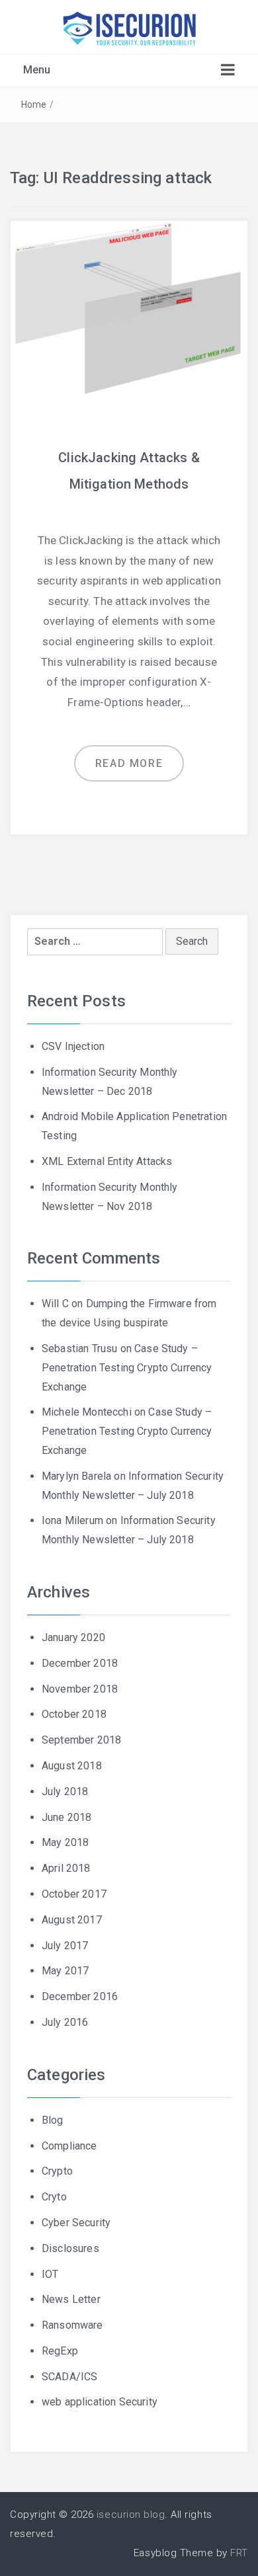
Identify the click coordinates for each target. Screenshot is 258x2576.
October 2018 (74, 1714)
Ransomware (72, 2325)
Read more (129, 763)
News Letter (71, 2299)
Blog (53, 2120)
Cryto (54, 2197)
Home (34, 104)
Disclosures (70, 2248)
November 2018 (80, 1689)
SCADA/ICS (69, 2377)
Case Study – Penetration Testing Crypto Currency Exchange (127, 1368)
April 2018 (66, 1868)
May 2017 (65, 1971)
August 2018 (72, 1766)
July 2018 (65, 1791)
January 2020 (73, 1637)
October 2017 (74, 1894)
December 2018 (80, 1663)
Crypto (57, 2171)
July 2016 (65, 2022)
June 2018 (66, 1817)
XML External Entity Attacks (107, 1161)
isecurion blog (131, 2515)
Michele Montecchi (87, 1412)
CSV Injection (73, 1046)
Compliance (69, 2146)
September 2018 (81, 1740)
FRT (239, 2553)
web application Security (100, 2402)
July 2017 (65, 1946)
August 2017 (72, 1920)
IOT (50, 2274)
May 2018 (65, 1842)
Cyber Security (76, 2223)
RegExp (60, 2351)
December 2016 (80, 1996)
